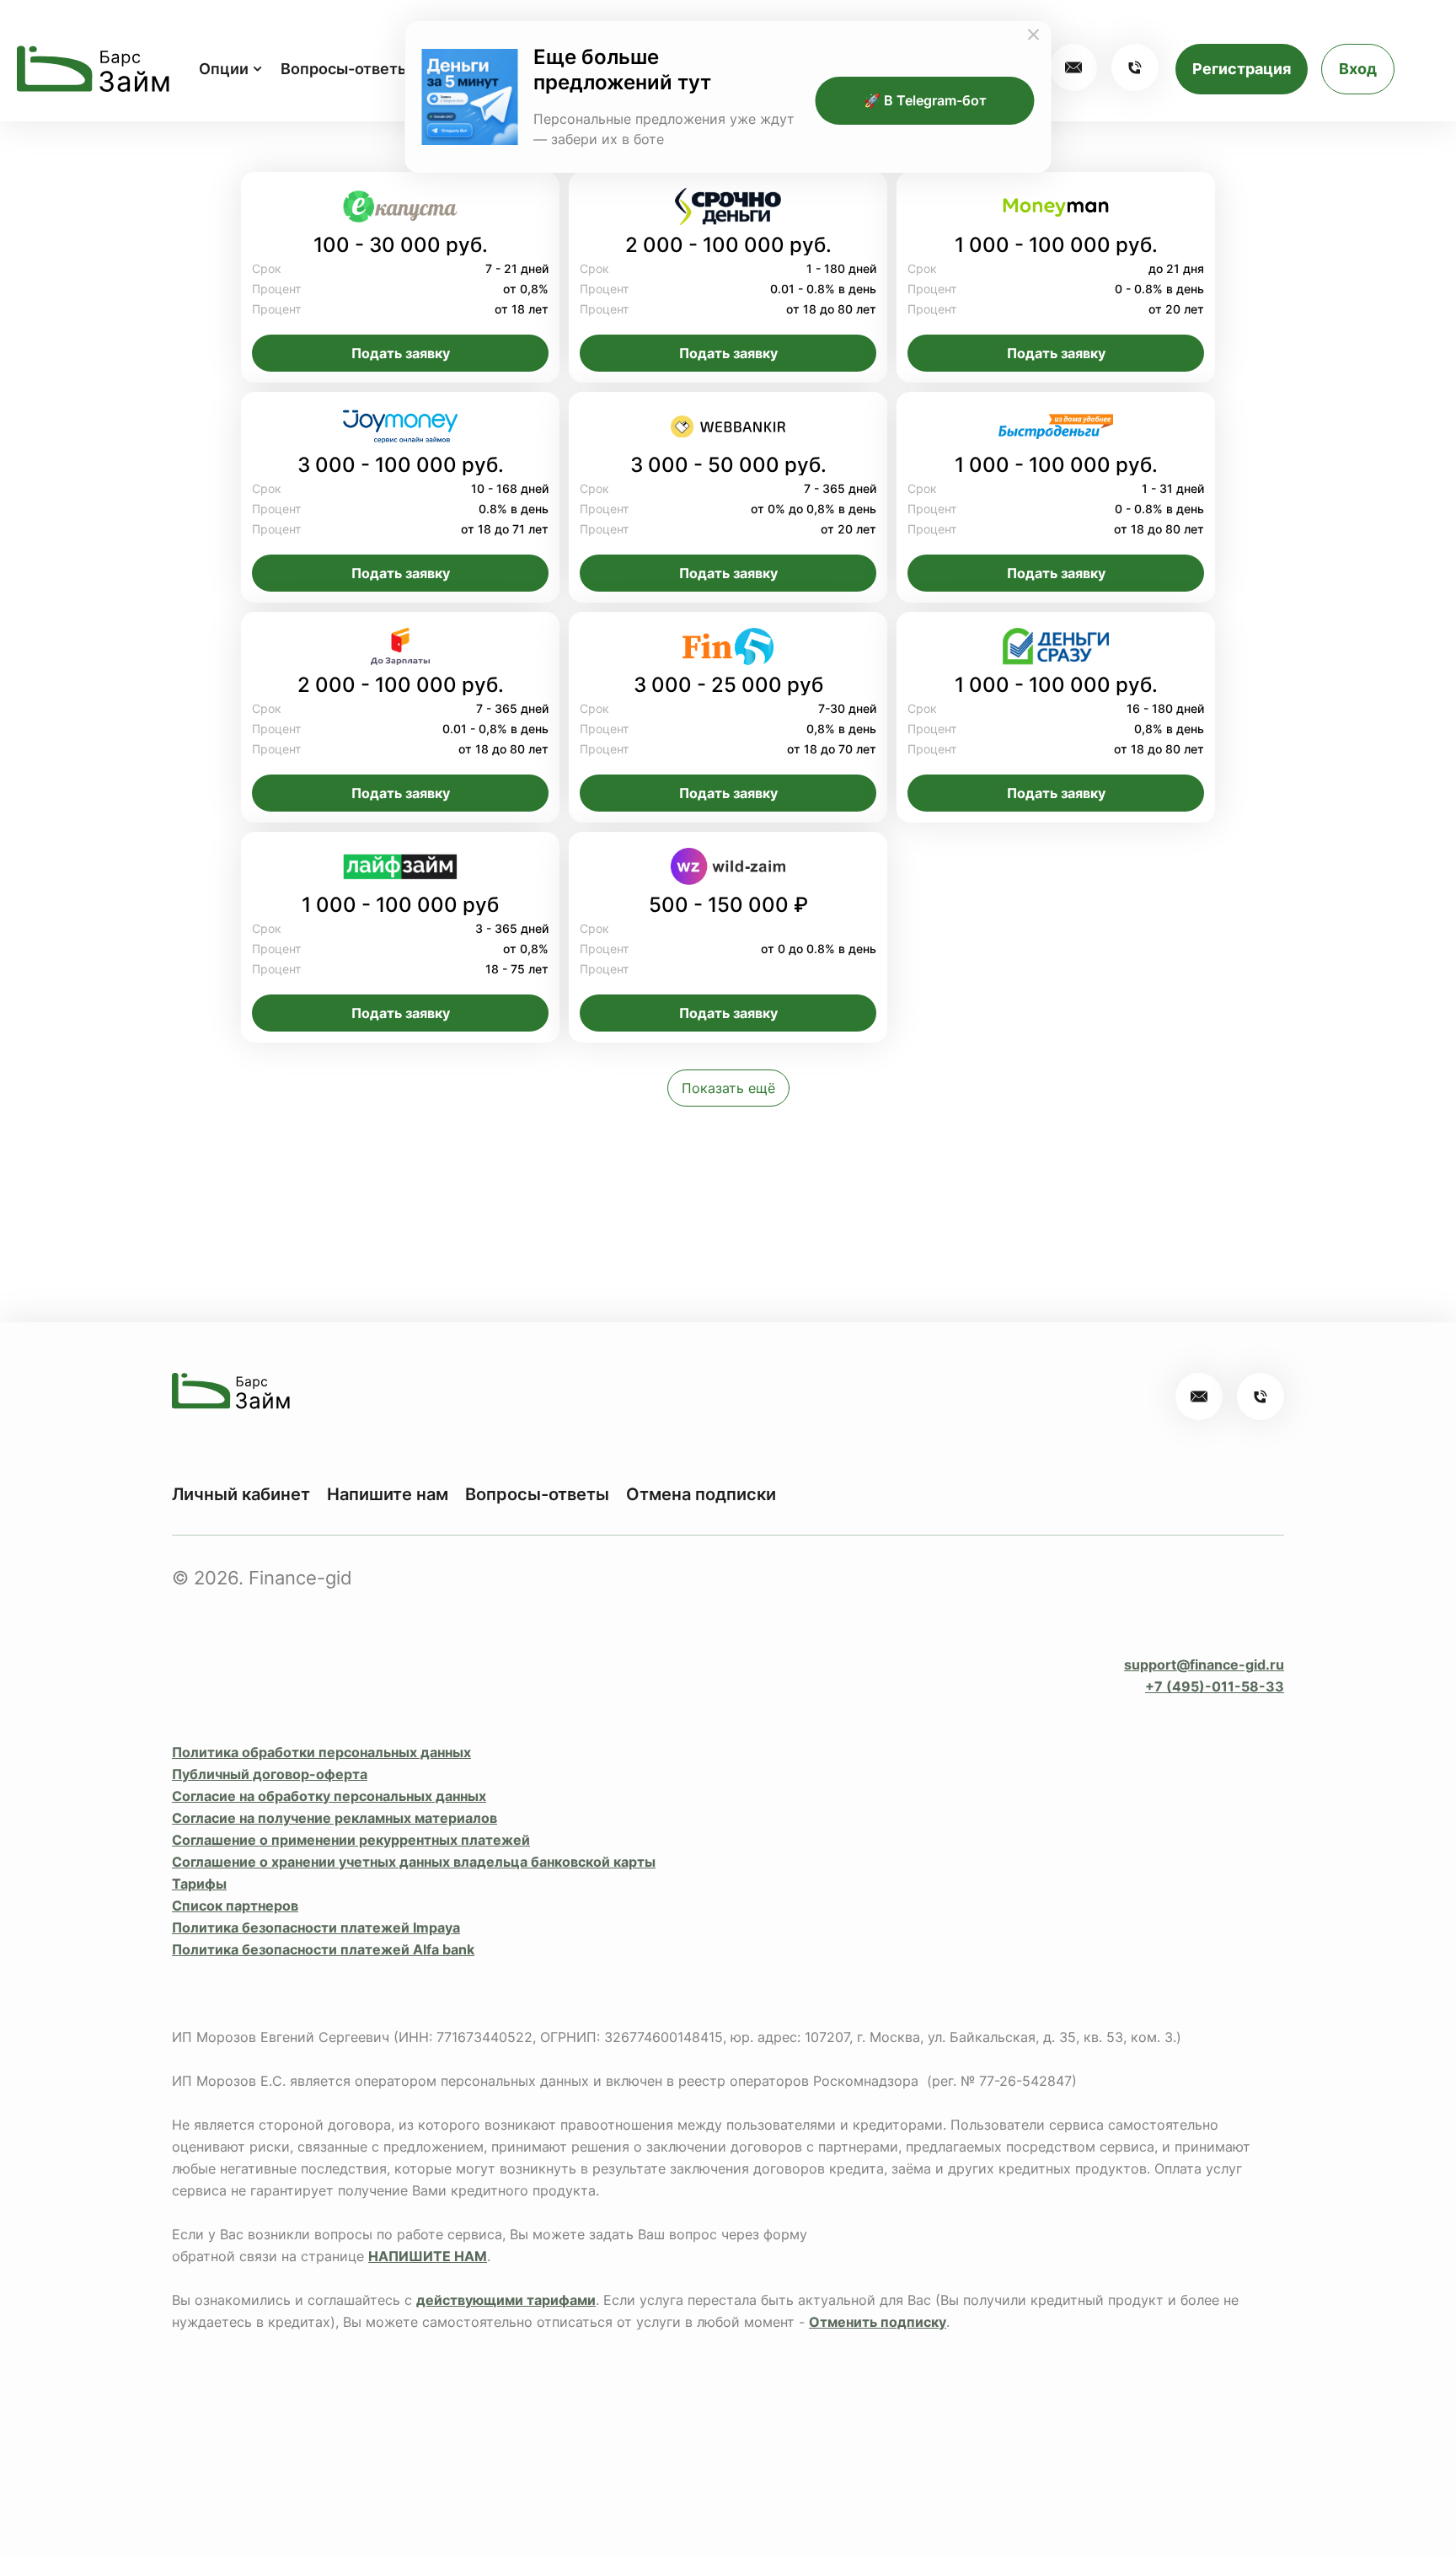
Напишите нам (388, 1494)
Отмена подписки (701, 1494)
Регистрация (1242, 69)
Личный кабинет (241, 1494)
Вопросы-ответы (345, 69)
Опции (224, 69)
